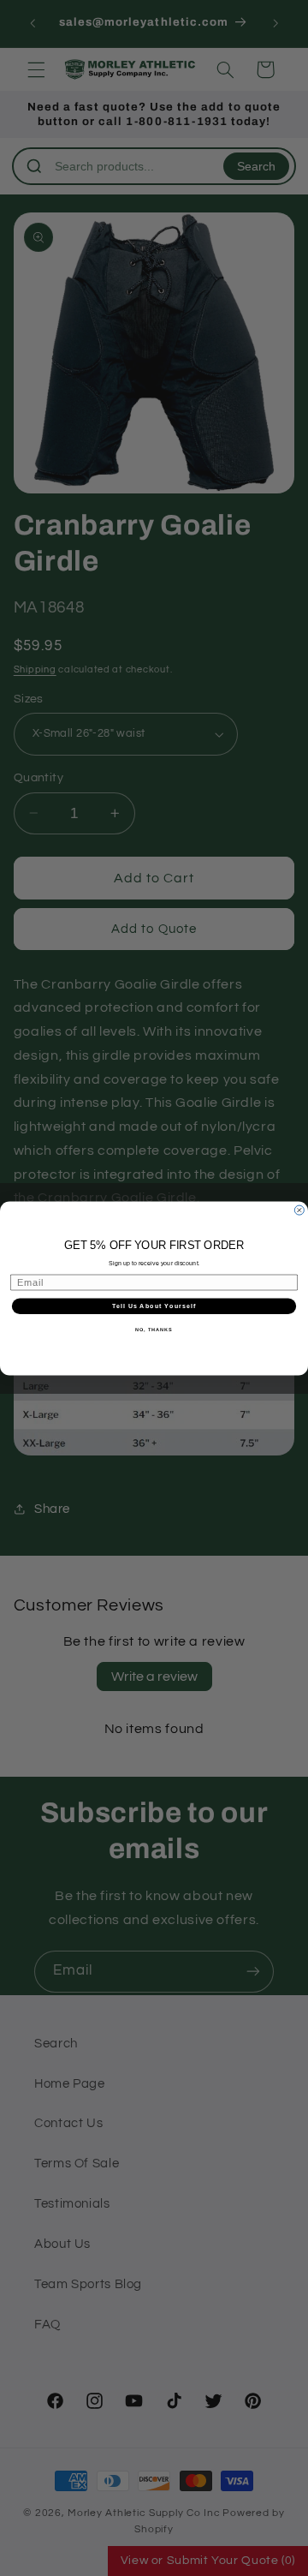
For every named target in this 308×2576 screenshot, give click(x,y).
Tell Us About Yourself (154, 1306)
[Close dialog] (299, 1210)
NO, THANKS (154, 1330)
